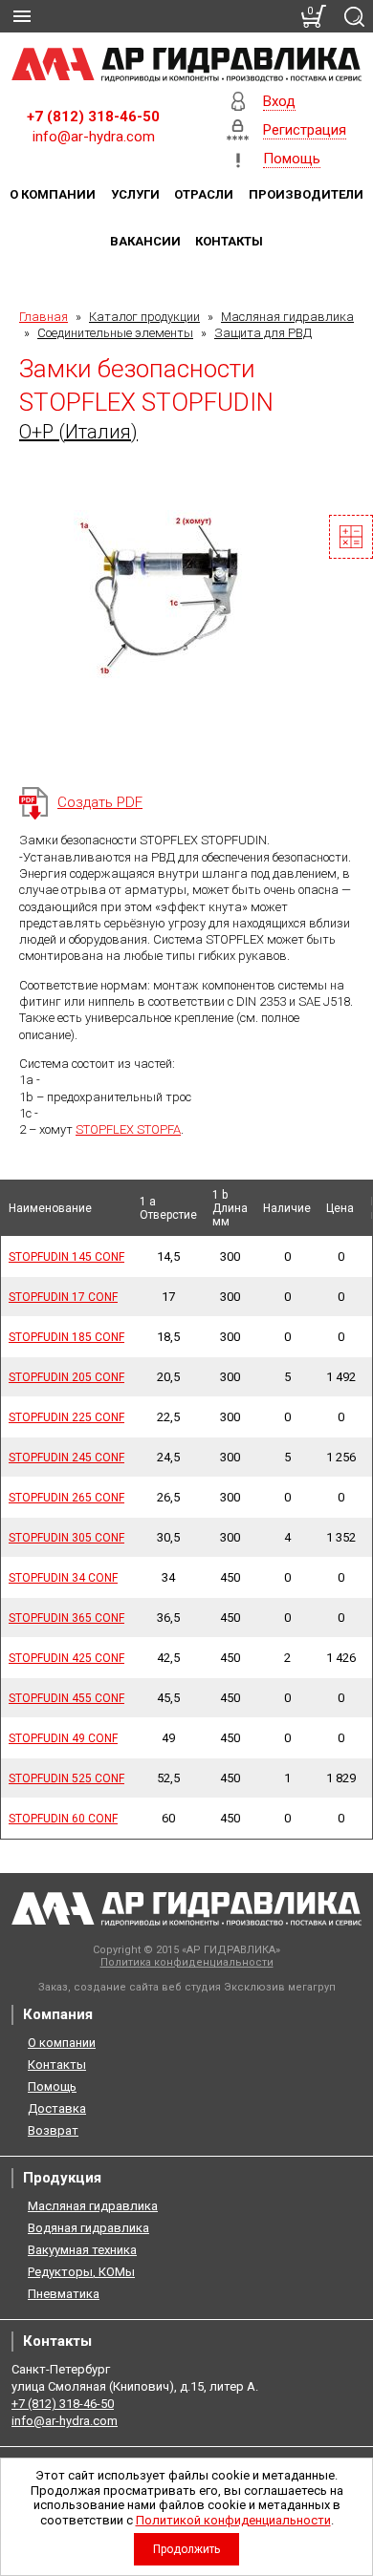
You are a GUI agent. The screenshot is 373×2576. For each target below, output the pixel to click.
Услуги (135, 194)
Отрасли (204, 194)
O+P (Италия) (78, 432)
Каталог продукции (144, 317)
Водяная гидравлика (88, 2228)
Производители (306, 194)
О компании (53, 194)
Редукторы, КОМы (81, 2272)
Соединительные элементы (115, 333)
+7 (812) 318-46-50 (93, 117)
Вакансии (145, 241)
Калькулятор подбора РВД (351, 537)
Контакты (229, 241)
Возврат (53, 2130)
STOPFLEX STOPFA (128, 1129)
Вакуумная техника (82, 2250)
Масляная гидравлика (287, 317)
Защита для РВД (263, 333)
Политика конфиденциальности (187, 1962)
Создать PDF (100, 802)
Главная (44, 317)
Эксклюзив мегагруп (280, 1987)
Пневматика (64, 2294)
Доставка (57, 2108)
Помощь (52, 2086)
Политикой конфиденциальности (233, 2520)
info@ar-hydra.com (94, 137)
